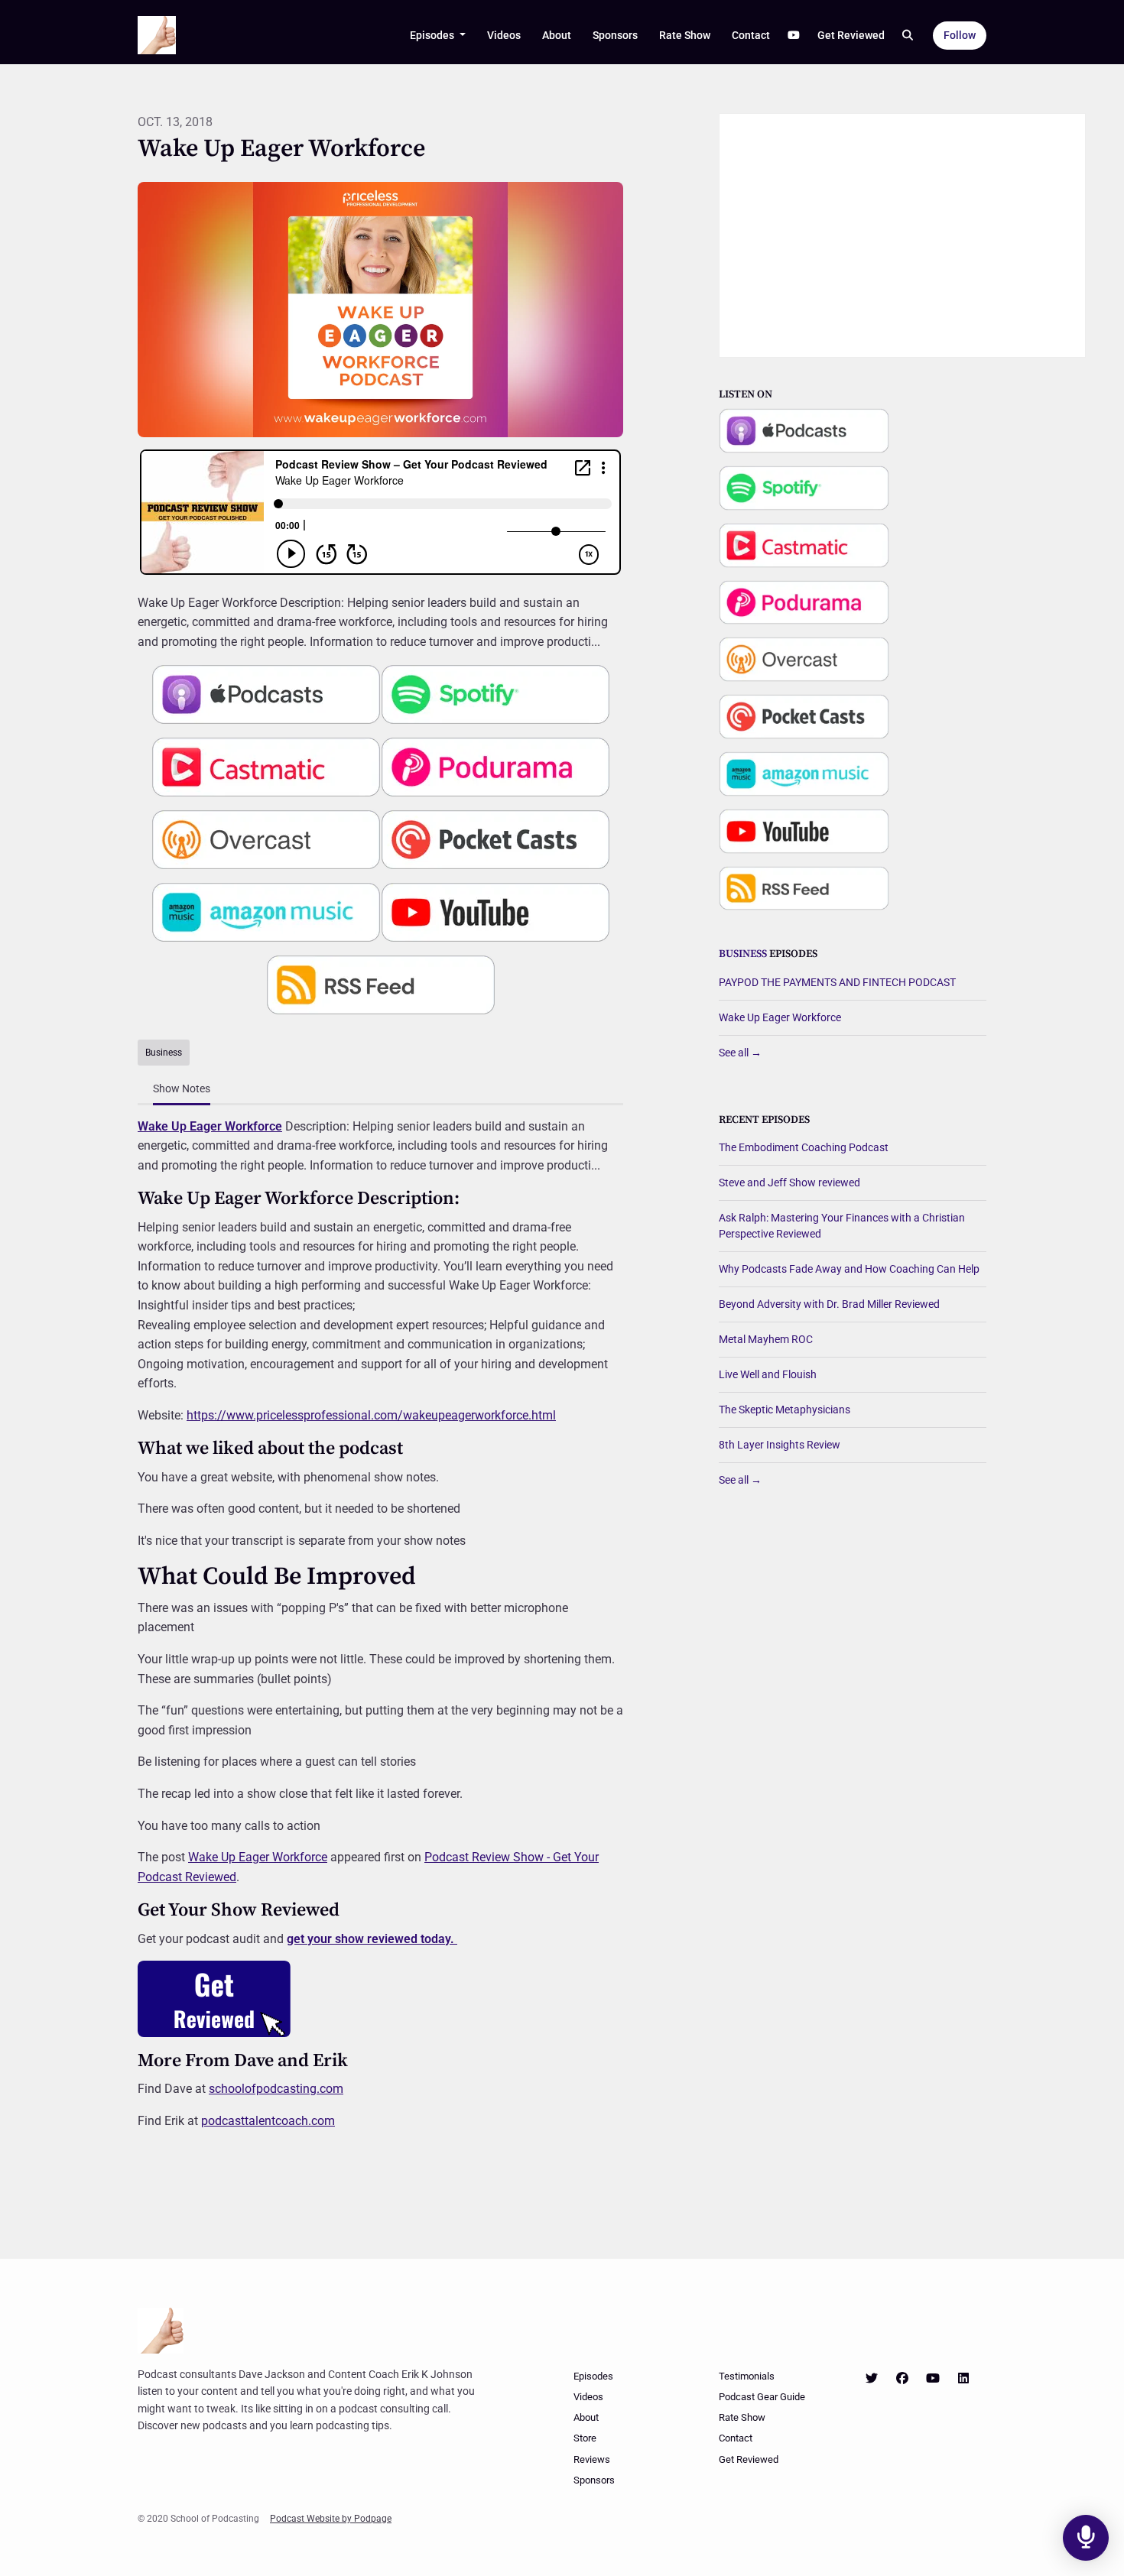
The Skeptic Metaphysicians (785, 1410)
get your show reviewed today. (372, 1939)
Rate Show (685, 35)
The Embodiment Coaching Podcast (804, 1147)
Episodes (433, 35)
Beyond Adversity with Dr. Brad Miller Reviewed (829, 1304)
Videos (504, 35)
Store (585, 2438)
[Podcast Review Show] (214, 1998)
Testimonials (747, 2376)
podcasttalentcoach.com (268, 2121)
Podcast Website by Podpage (331, 2519)
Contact (751, 35)
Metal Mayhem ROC (766, 1339)
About (557, 35)
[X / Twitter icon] (872, 2379)
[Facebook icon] (902, 2379)
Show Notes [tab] (182, 1088)
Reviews (592, 2459)
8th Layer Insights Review (780, 1445)
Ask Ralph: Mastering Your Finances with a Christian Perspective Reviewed (842, 1226)
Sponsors (615, 35)
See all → (740, 1053)
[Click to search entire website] (908, 36)
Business (743, 954)
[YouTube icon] (933, 2379)
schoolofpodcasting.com (276, 2089)
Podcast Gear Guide (762, 2397)
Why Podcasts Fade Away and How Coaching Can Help (849, 1269)
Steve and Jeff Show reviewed (789, 1183)
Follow (960, 35)
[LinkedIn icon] (963, 2379)
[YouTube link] (794, 36)
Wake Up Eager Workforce (210, 1126)
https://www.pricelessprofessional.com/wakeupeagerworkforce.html (371, 1415)
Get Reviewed (851, 35)
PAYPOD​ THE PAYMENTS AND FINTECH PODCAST (837, 982)
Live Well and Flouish (768, 1374)
